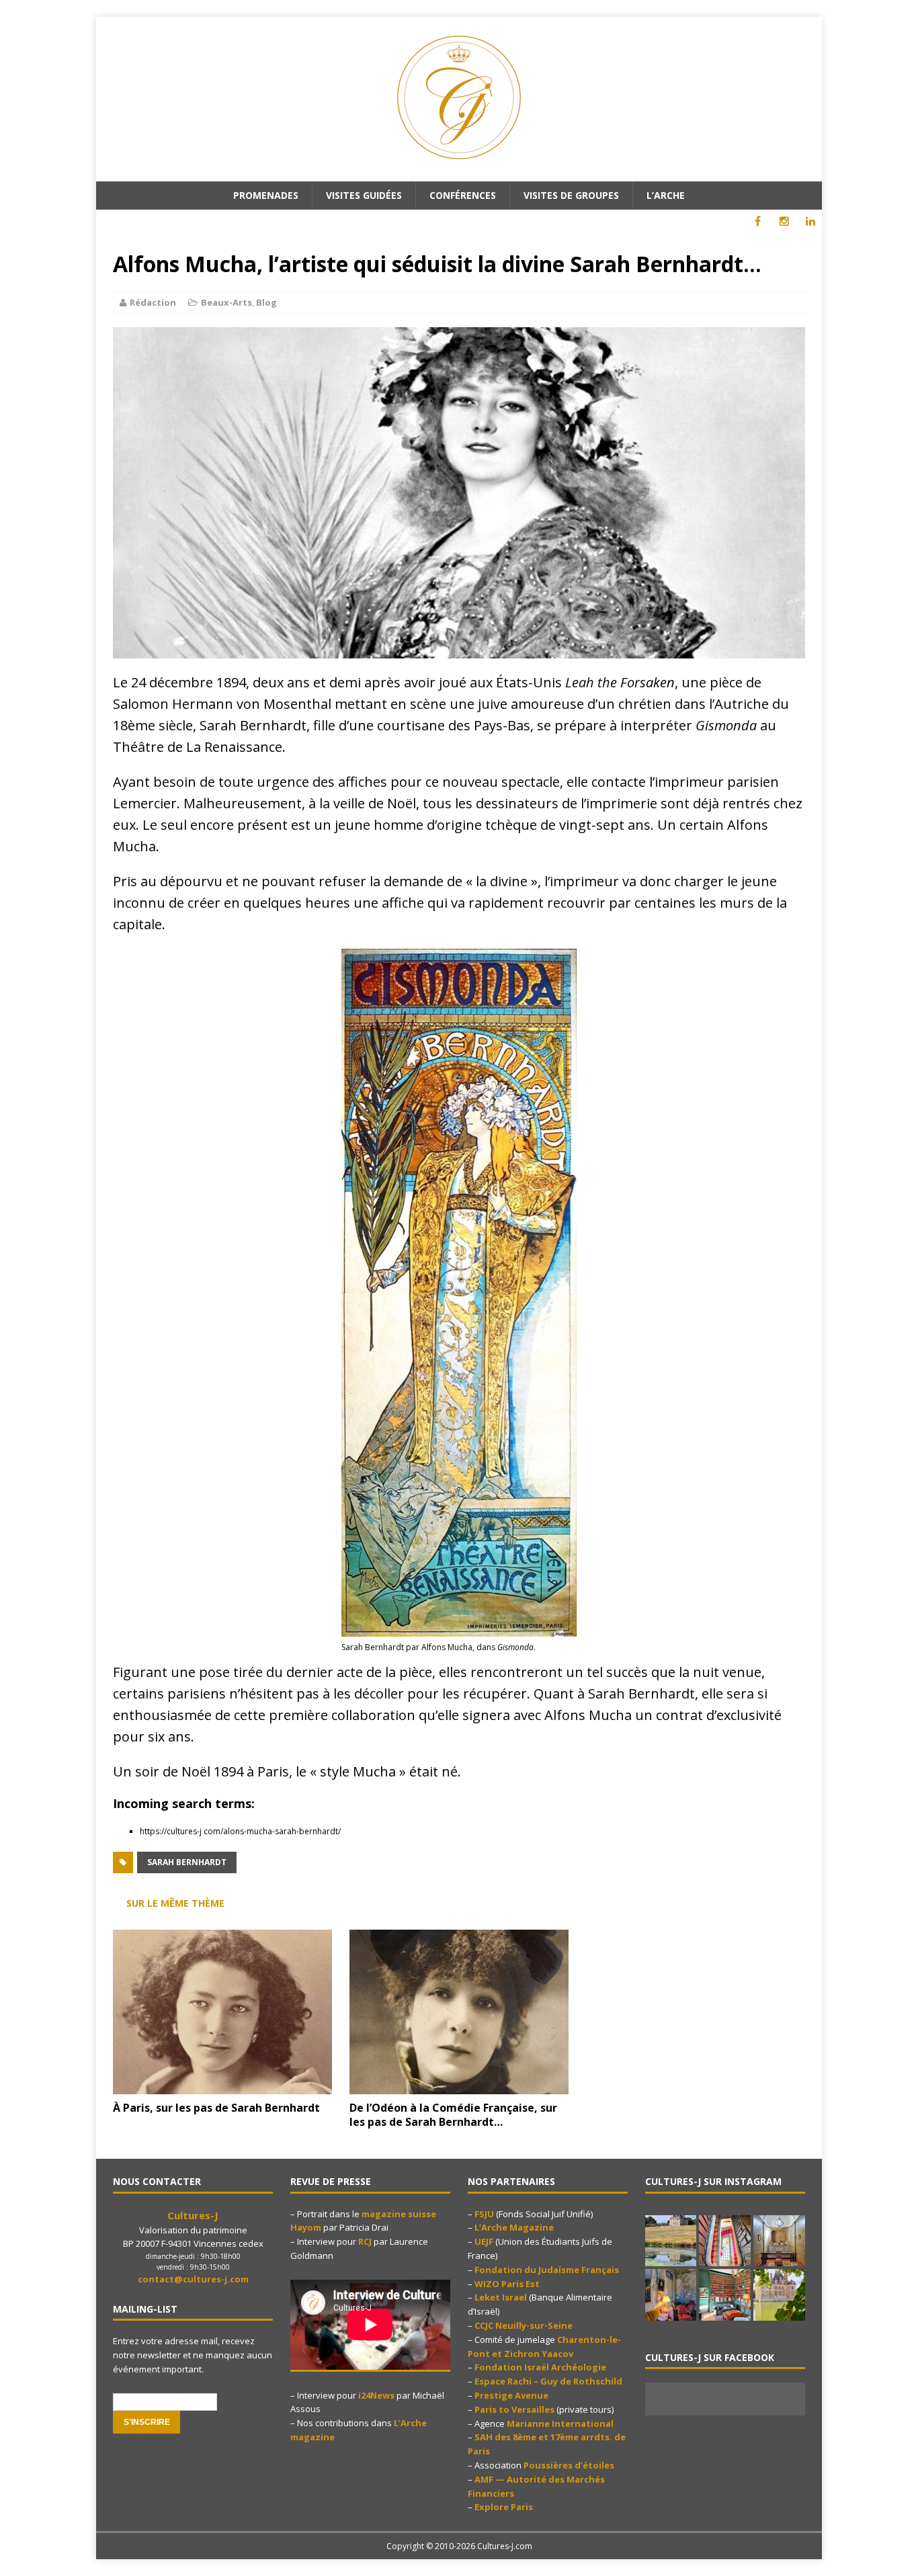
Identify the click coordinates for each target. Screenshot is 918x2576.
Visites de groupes (571, 195)
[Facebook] (758, 221)
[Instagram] (784, 221)
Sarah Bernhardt (187, 1862)
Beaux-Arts (226, 302)
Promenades (266, 195)
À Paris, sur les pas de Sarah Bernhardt (216, 2108)
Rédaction (153, 302)
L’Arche (666, 195)
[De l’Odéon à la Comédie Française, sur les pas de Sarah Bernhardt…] (459, 2086)
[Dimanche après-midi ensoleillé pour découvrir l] (671, 2241)
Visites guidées (364, 195)
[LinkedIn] (810, 221)
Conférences (463, 195)
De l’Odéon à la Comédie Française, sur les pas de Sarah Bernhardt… (453, 2115)
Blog (266, 302)
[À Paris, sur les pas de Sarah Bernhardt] (222, 2086)
